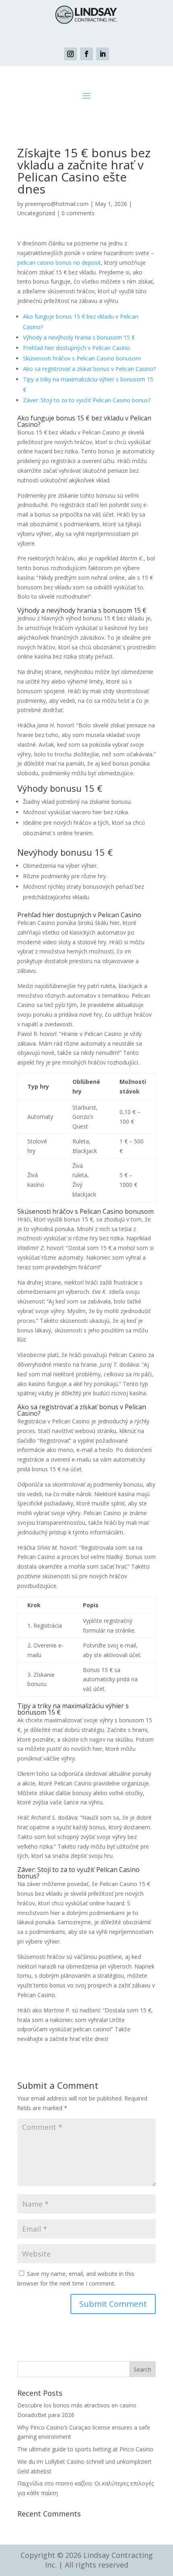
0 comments (78, 213)
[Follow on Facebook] (86, 54)
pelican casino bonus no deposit (59, 263)
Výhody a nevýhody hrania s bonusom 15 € (79, 337)
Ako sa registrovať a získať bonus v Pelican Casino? (89, 369)
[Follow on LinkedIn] (103, 54)
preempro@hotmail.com (57, 204)
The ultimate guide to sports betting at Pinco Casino (85, 2449)
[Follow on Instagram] (70, 54)
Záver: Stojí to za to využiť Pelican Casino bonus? (87, 400)
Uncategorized (36, 213)
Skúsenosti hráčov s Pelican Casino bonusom (82, 358)
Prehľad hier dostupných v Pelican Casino (76, 348)
